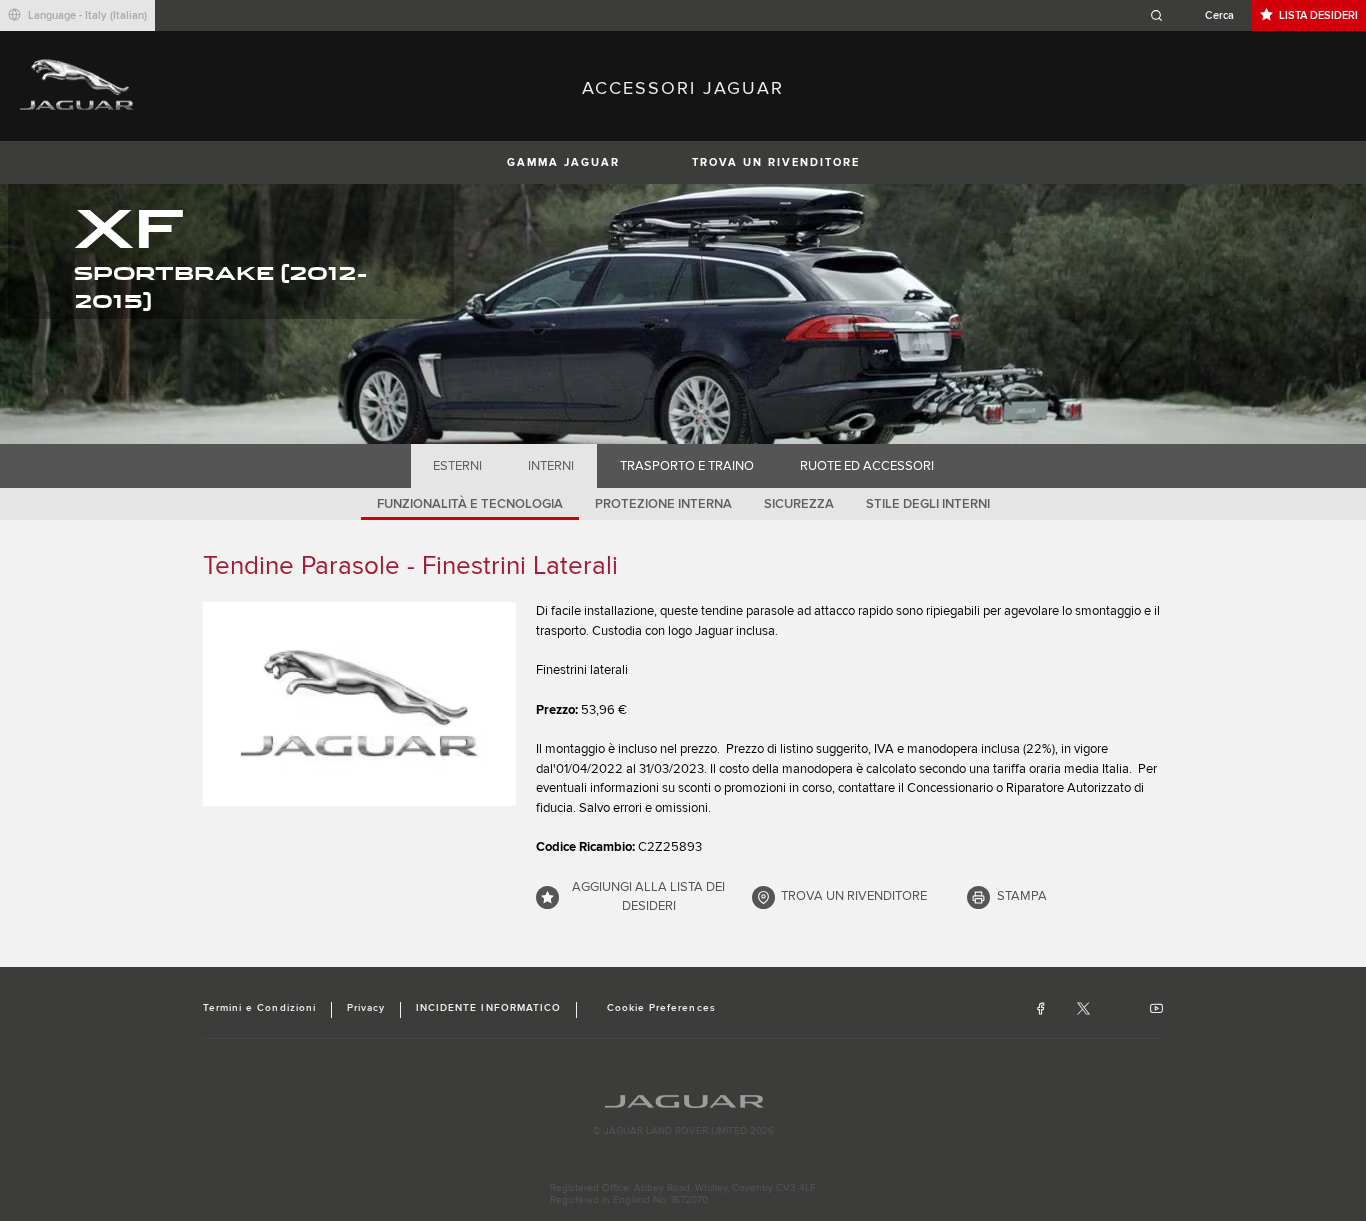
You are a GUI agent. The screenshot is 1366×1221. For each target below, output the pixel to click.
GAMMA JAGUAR (563, 162)
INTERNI (551, 466)
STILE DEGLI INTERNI (928, 504)
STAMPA (1022, 896)
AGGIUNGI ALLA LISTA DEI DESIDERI (648, 897)
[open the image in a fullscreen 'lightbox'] (359, 704)
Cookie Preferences (661, 1008)
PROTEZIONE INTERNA (663, 504)
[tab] (458, 466)
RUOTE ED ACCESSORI (867, 466)
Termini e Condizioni (259, 1008)
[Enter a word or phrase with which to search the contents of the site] (1198, 15)
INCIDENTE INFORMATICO (488, 1008)
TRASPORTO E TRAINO (687, 466)
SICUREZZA (799, 504)
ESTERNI (457, 466)
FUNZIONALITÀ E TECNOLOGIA (470, 504)
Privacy (366, 1008)
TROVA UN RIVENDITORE (776, 162)
